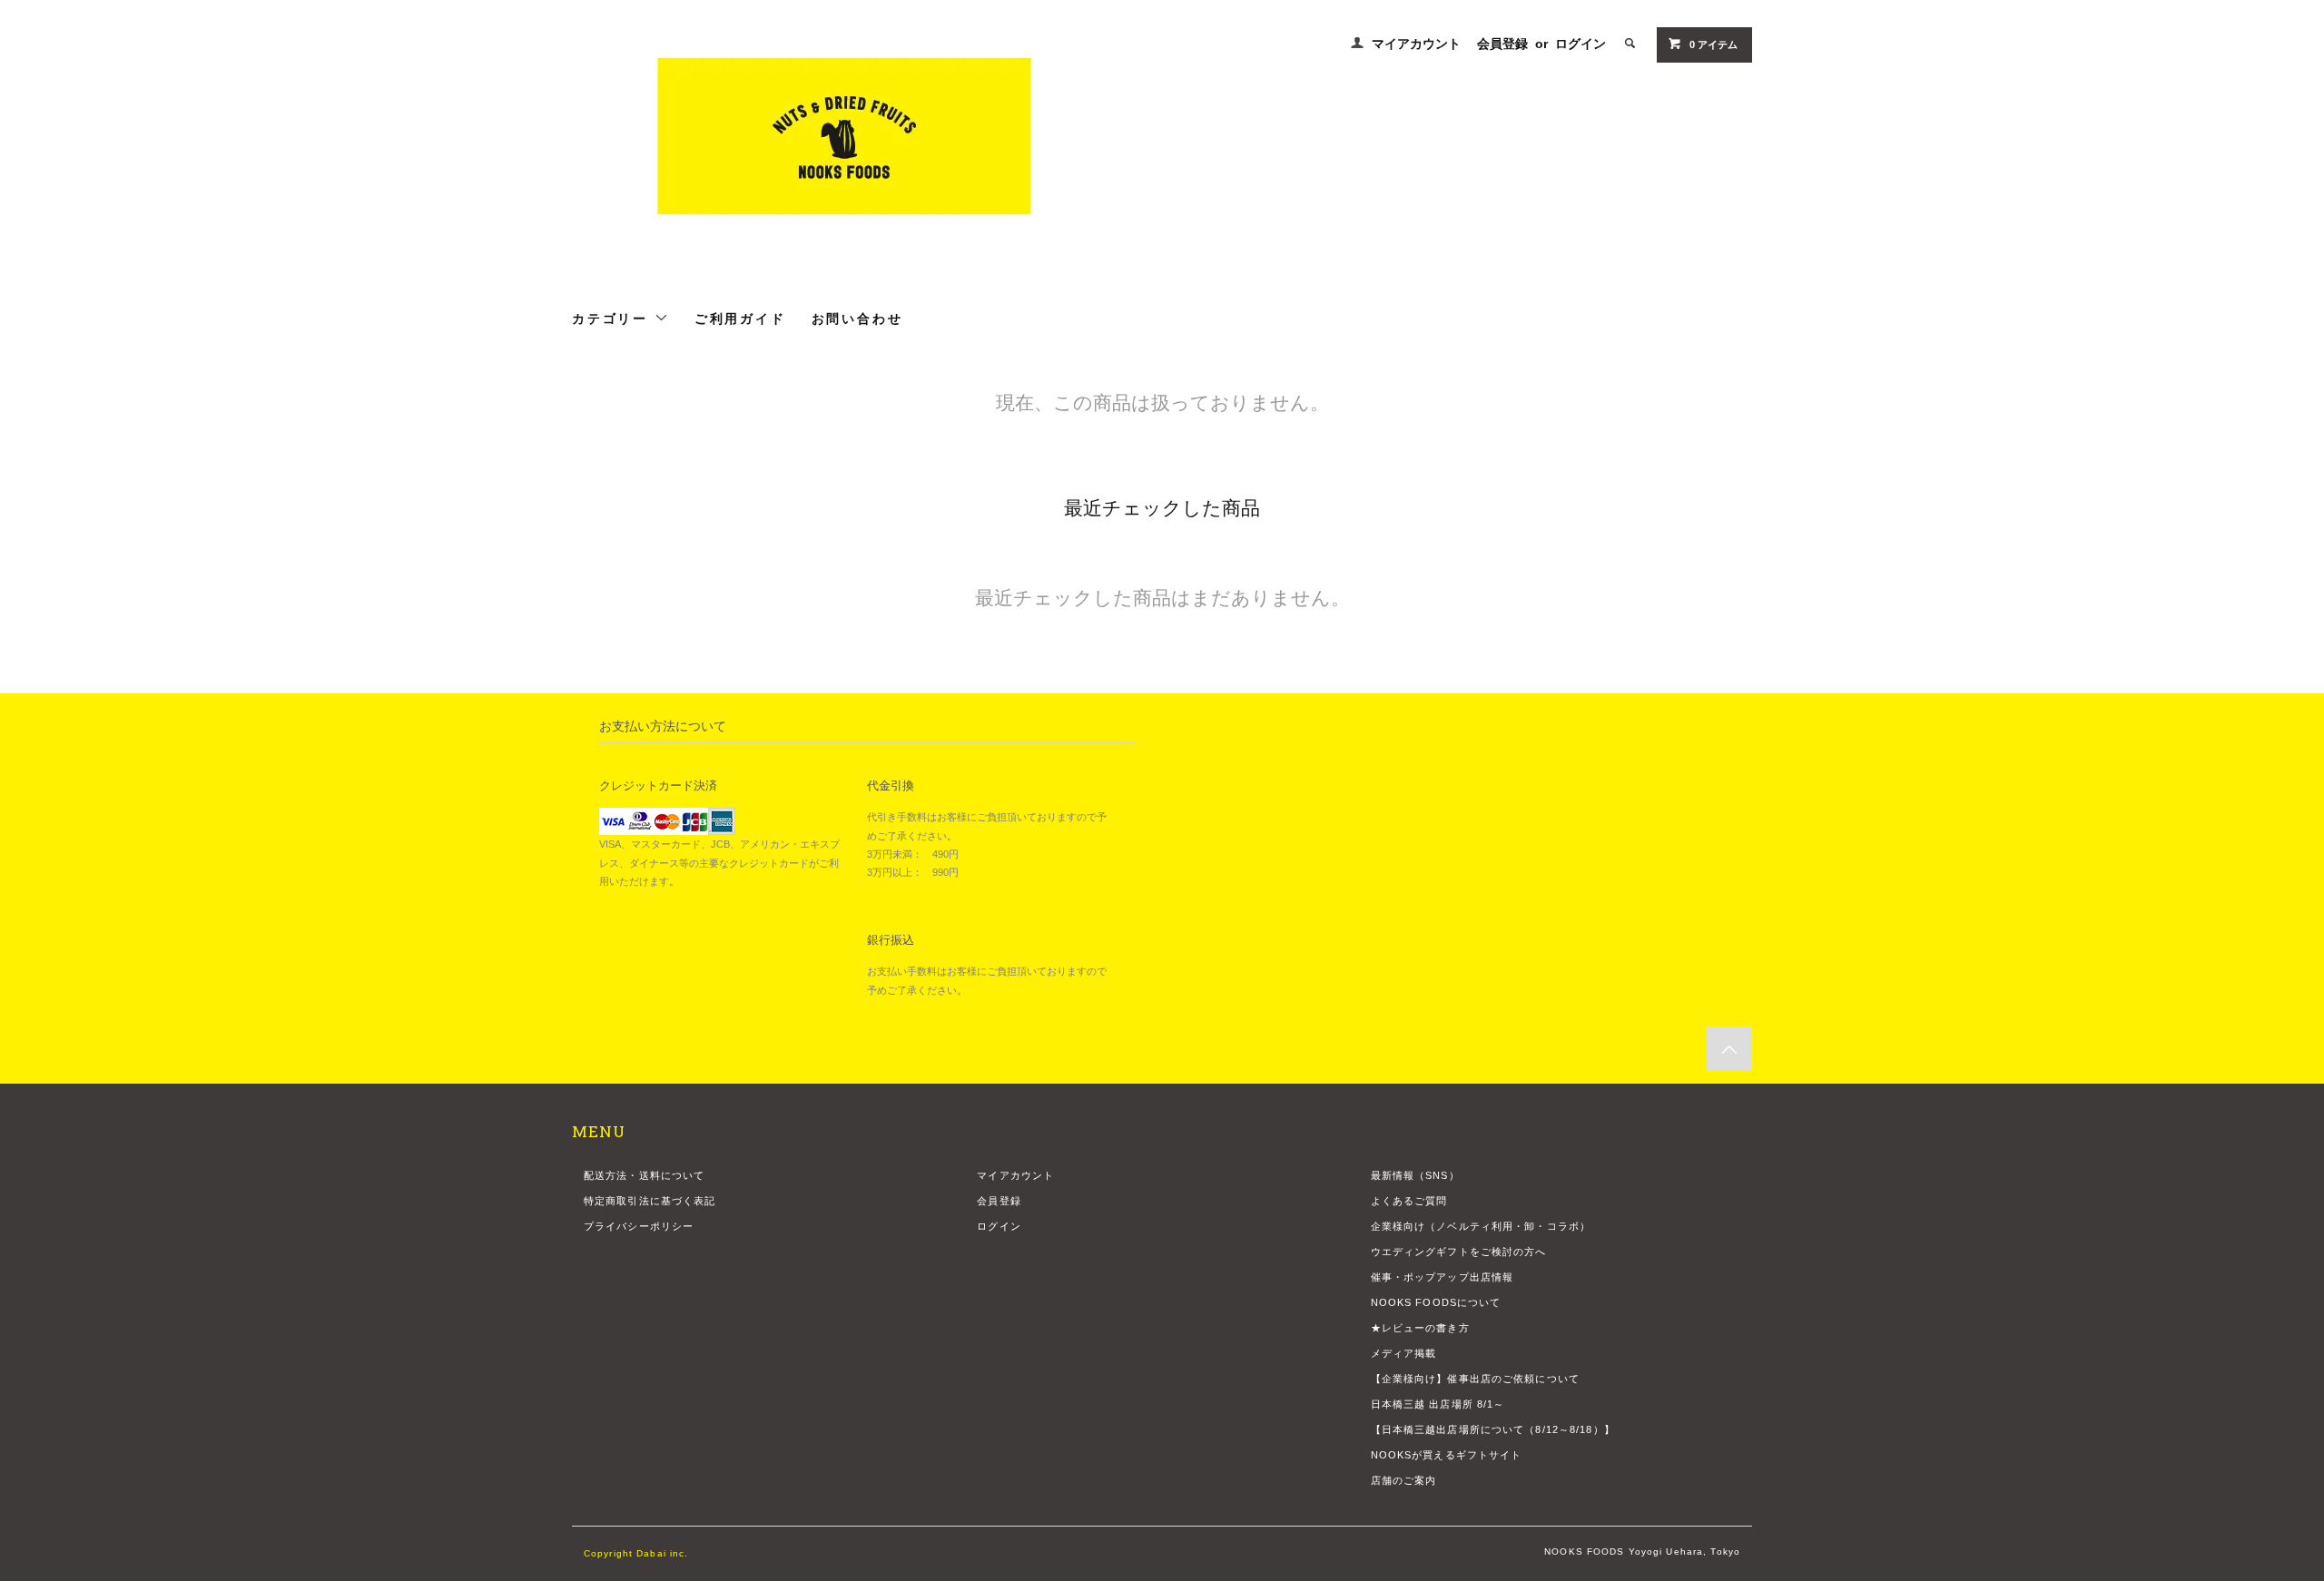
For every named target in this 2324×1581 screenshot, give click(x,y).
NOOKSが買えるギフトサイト (1447, 1455)
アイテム (1713, 44)
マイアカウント (1416, 44)
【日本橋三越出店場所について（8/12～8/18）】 (1493, 1429)
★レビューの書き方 (1420, 1328)
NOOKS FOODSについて (1436, 1302)
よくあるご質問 (1409, 1201)
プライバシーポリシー (639, 1226)
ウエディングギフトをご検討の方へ (1459, 1252)
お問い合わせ (857, 318)
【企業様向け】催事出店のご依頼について (1475, 1379)
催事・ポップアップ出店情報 (1443, 1277)
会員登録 (1502, 44)
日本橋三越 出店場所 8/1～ (1438, 1404)
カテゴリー (613, 318)
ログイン (1581, 44)
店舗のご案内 (1404, 1480)
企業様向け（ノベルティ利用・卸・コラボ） (1481, 1226)
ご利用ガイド (740, 318)
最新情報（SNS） (1415, 1175)
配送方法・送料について (644, 1175)
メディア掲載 (1404, 1353)
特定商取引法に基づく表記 (650, 1201)
